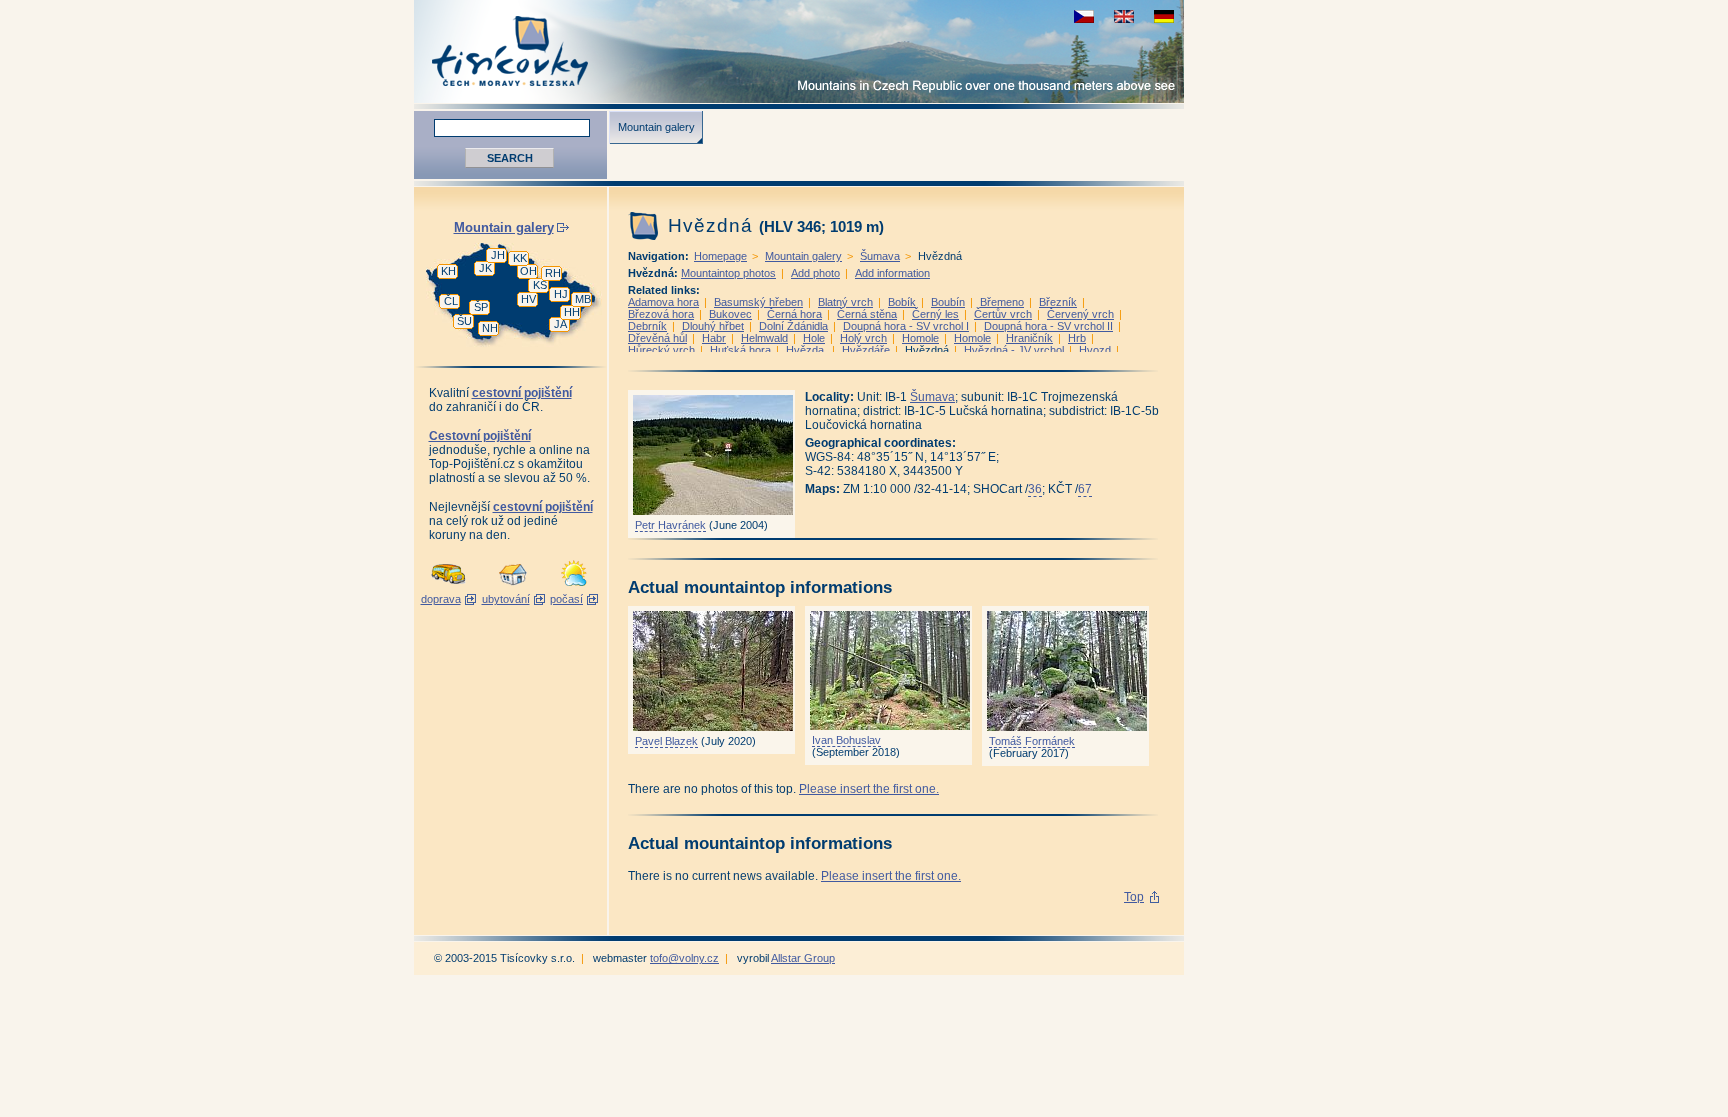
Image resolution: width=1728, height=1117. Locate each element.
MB (583, 299)
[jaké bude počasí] (574, 587)
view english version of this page (1124, 16)
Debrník (647, 326)
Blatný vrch (845, 302)
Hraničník (1029, 338)
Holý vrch (863, 338)
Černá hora (794, 314)
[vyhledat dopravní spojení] (448, 587)
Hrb (1077, 338)
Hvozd (1095, 350)
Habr (714, 338)
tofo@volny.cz (684, 958)
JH (498, 255)
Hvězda (806, 350)
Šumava (880, 256)
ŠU (464, 321)
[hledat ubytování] (513, 587)
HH (572, 312)
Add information (892, 273)
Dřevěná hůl (657, 338)
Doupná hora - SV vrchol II (1048, 326)
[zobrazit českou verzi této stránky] (1084, 16)
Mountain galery (656, 127)
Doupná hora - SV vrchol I (906, 326)
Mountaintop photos (728, 273)
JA (560, 324)
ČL (451, 301)
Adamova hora (663, 302)
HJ (561, 294)
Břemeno (1002, 302)
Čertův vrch (1003, 314)
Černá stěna (867, 314)
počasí (566, 599)
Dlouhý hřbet (713, 326)
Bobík (902, 302)
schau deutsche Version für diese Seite (1164, 16)
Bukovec (730, 314)
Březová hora (661, 314)
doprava (441, 599)
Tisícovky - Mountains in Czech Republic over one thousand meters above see (799, 51)
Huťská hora (740, 350)
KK (520, 258)
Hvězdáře (866, 350)
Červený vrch (1080, 314)
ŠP (481, 307)
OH (528, 271)
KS (540, 285)
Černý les (935, 314)
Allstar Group (803, 958)
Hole (814, 338)
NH (490, 328)
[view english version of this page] (1124, 16)
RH (553, 273)
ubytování (506, 599)
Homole (920, 338)
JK (485, 268)
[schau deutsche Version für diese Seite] (1164, 16)
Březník (1058, 302)
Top (1134, 897)
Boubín (948, 302)
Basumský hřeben (758, 302)
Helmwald (764, 338)
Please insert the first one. (869, 789)
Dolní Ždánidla (793, 326)
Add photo (815, 273)
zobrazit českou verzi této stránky (1084, 16)
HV (528, 299)
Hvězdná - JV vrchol (1014, 350)
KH (448, 271)
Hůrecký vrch (661, 350)
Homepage (720, 256)
